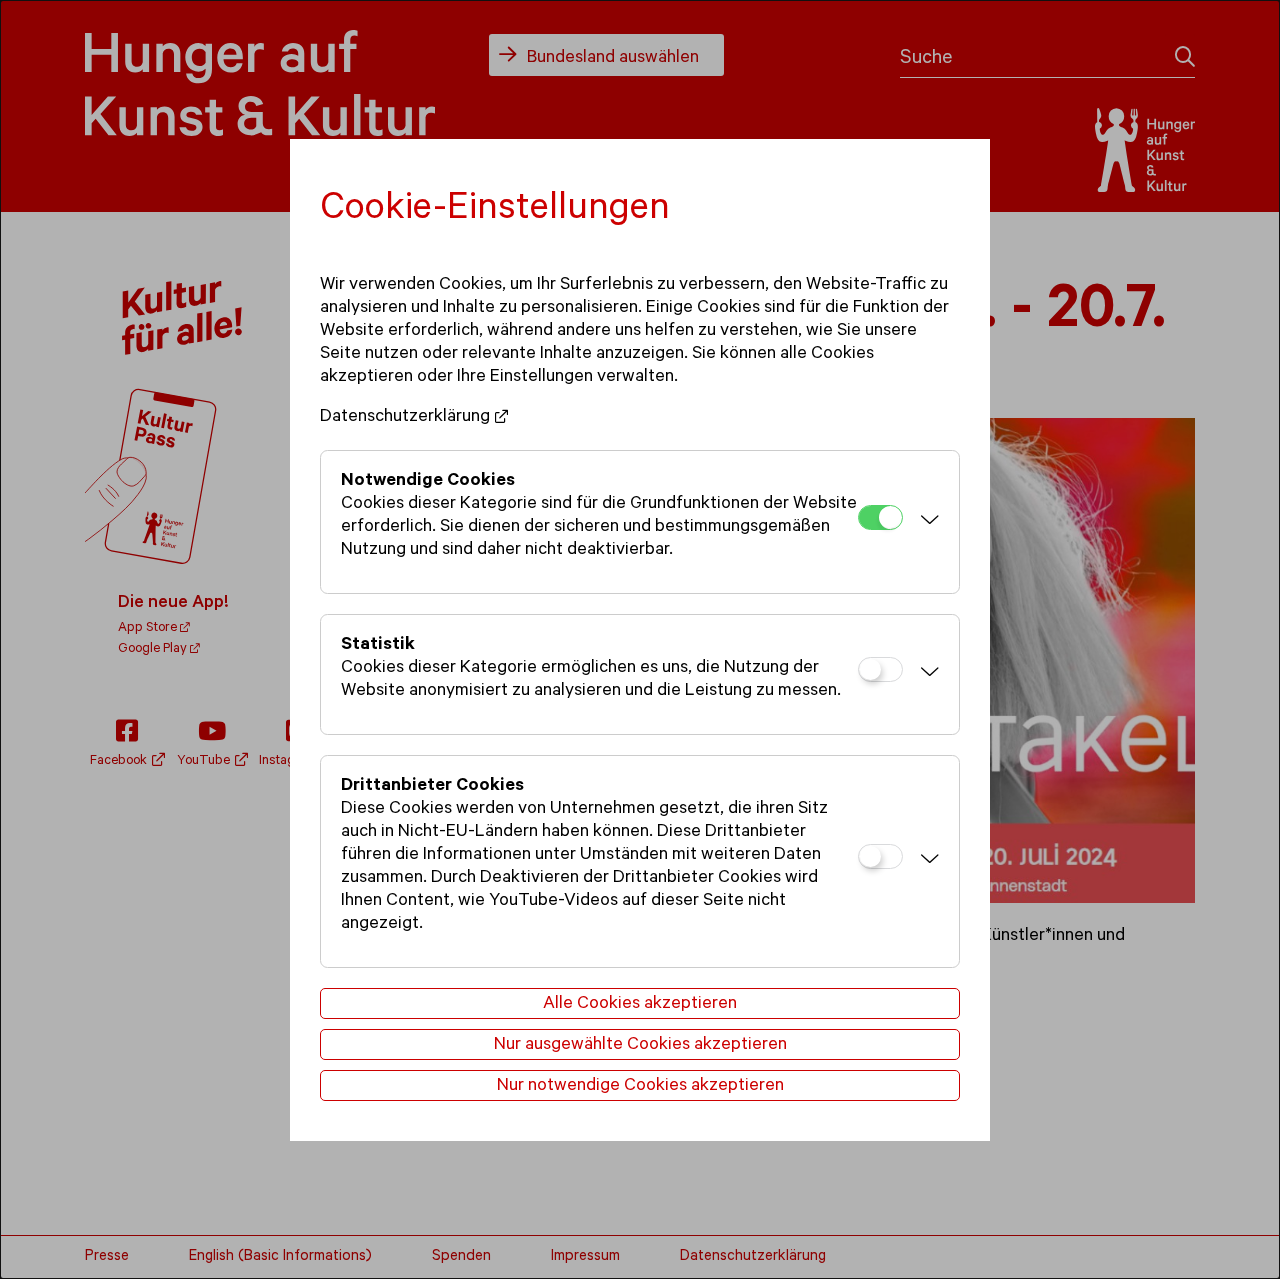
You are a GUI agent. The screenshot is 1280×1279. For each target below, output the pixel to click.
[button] (926, 522)
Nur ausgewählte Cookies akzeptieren (640, 1046)
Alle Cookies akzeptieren (640, 1005)
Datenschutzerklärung (405, 418)
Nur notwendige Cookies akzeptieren (640, 1087)
